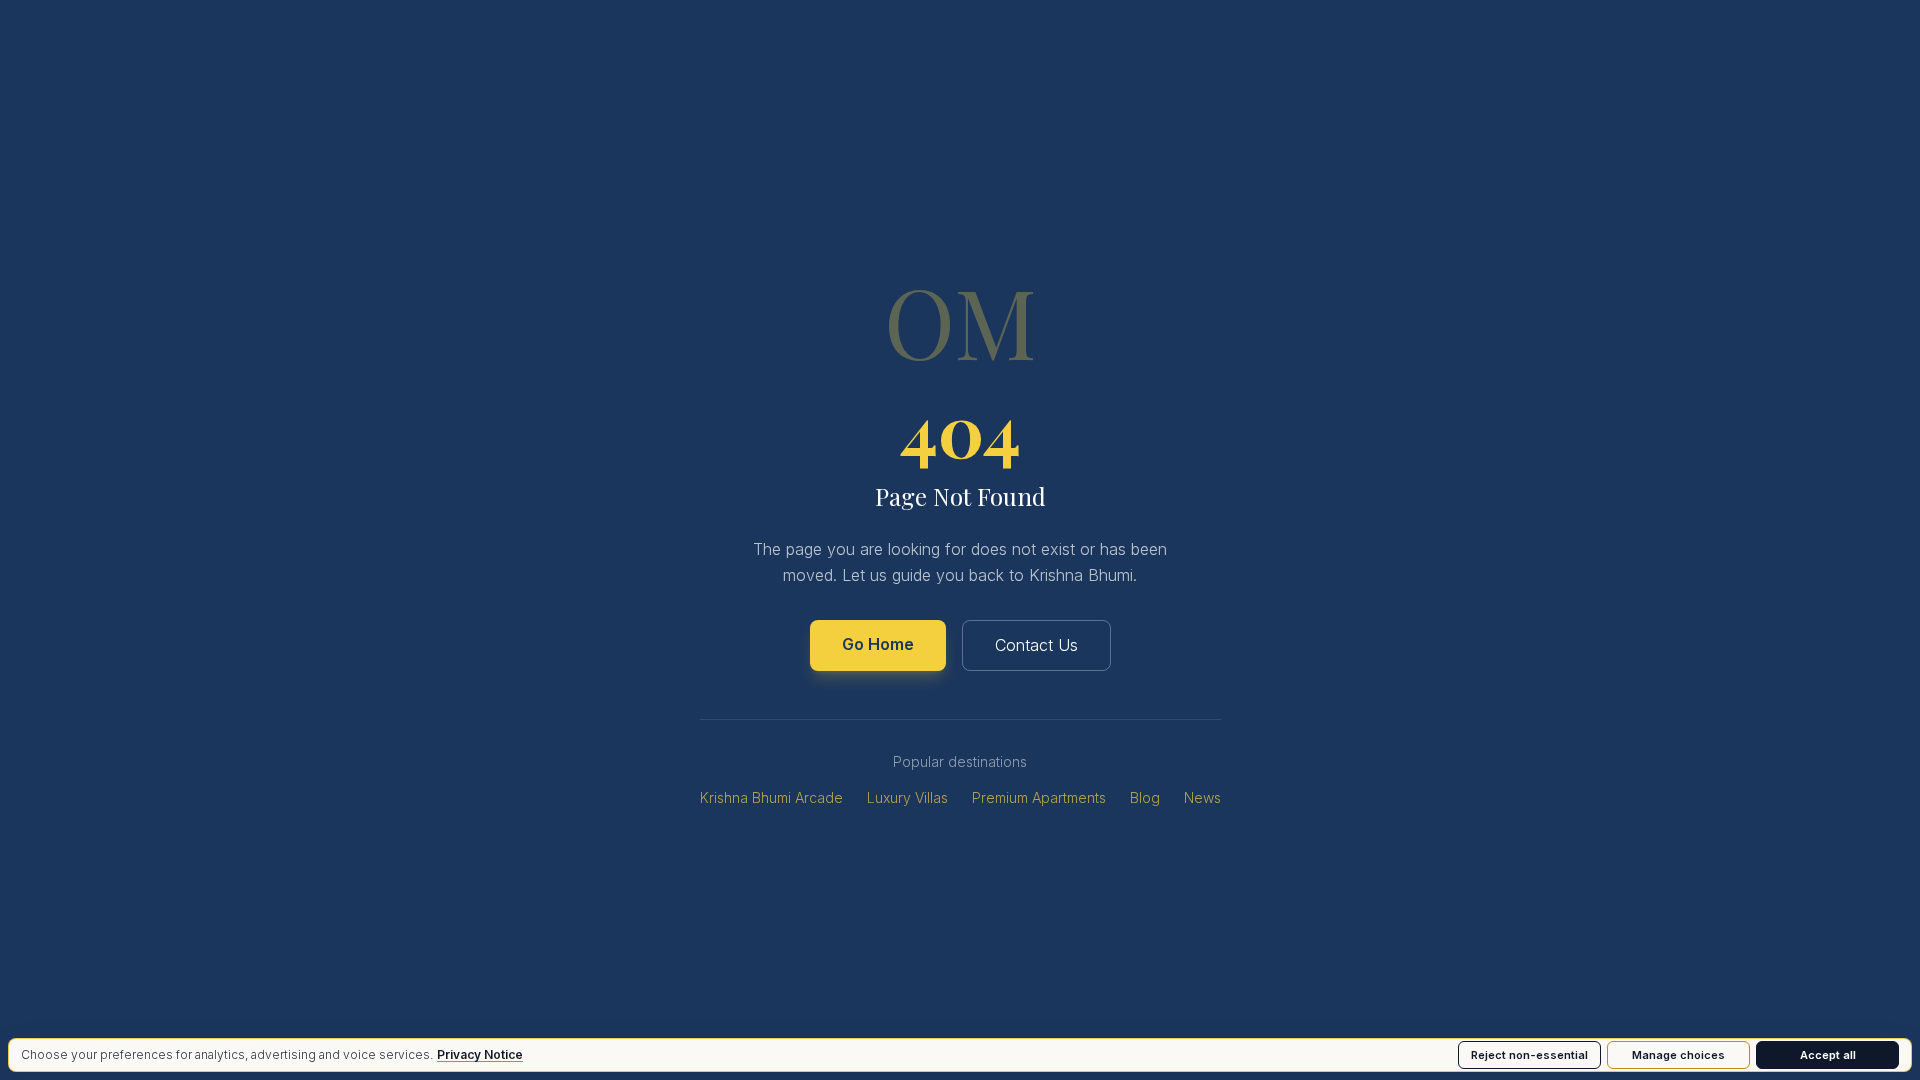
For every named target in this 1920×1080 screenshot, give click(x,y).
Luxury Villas (907, 797)
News (1202, 797)
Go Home (878, 644)
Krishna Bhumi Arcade (771, 797)
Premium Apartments (1039, 797)
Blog (1145, 797)
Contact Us (1036, 645)
